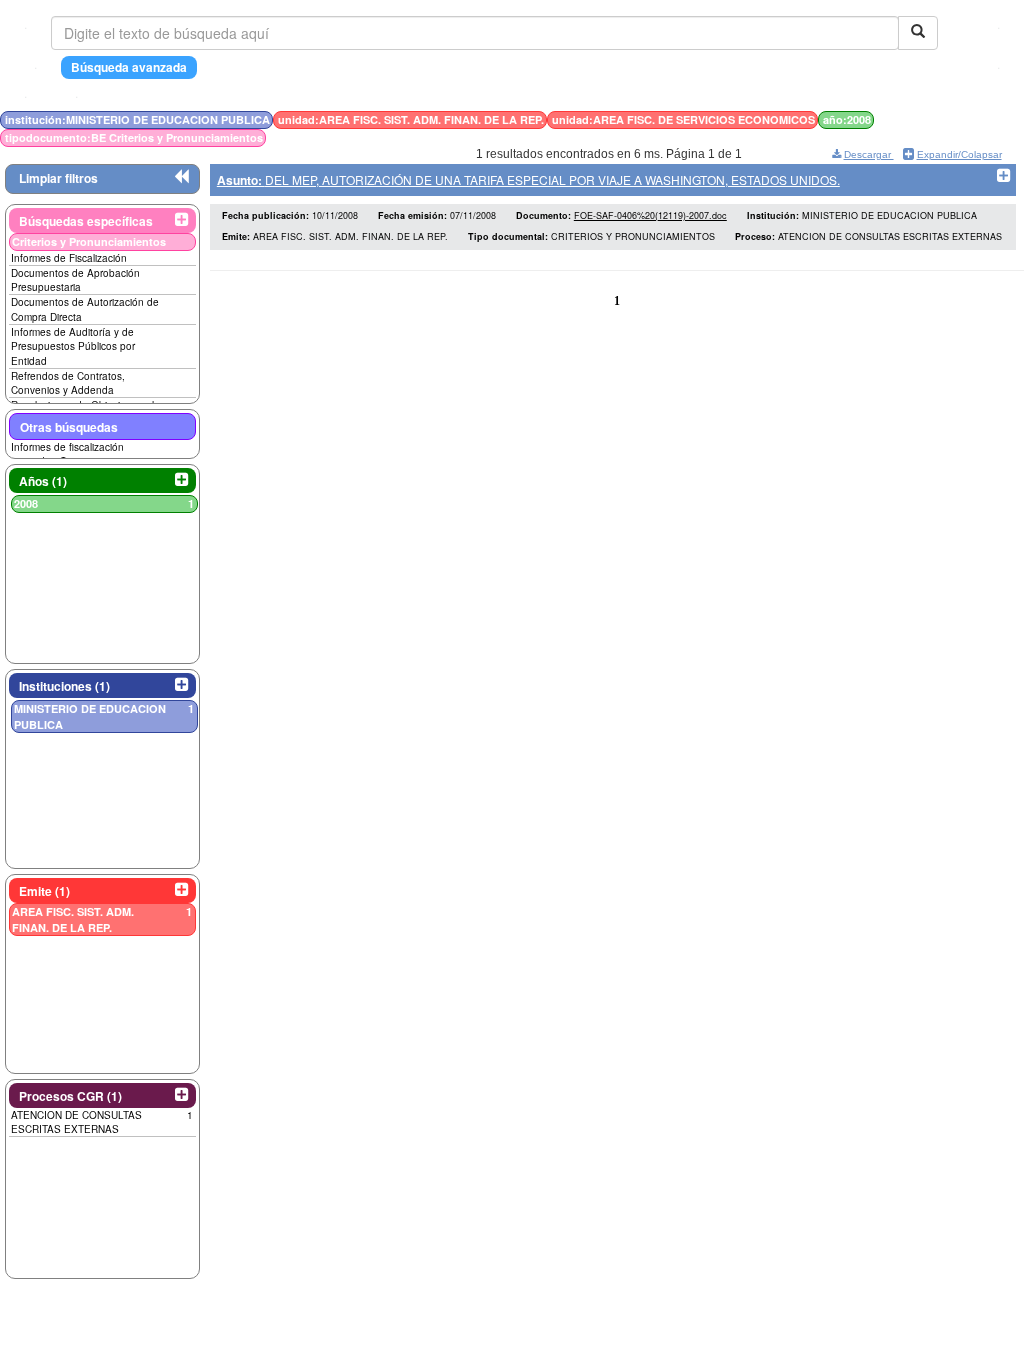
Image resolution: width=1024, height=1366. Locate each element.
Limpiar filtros (58, 178)
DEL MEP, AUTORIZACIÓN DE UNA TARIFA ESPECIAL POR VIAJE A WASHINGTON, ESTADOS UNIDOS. (528, 179)
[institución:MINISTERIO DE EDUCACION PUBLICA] (939, 119)
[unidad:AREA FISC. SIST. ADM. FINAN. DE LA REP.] (945, 119)
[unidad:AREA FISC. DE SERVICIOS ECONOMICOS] (951, 119)
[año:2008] (957, 119)
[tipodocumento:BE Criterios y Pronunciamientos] (961, 119)
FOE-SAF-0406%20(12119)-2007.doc (650, 215)
